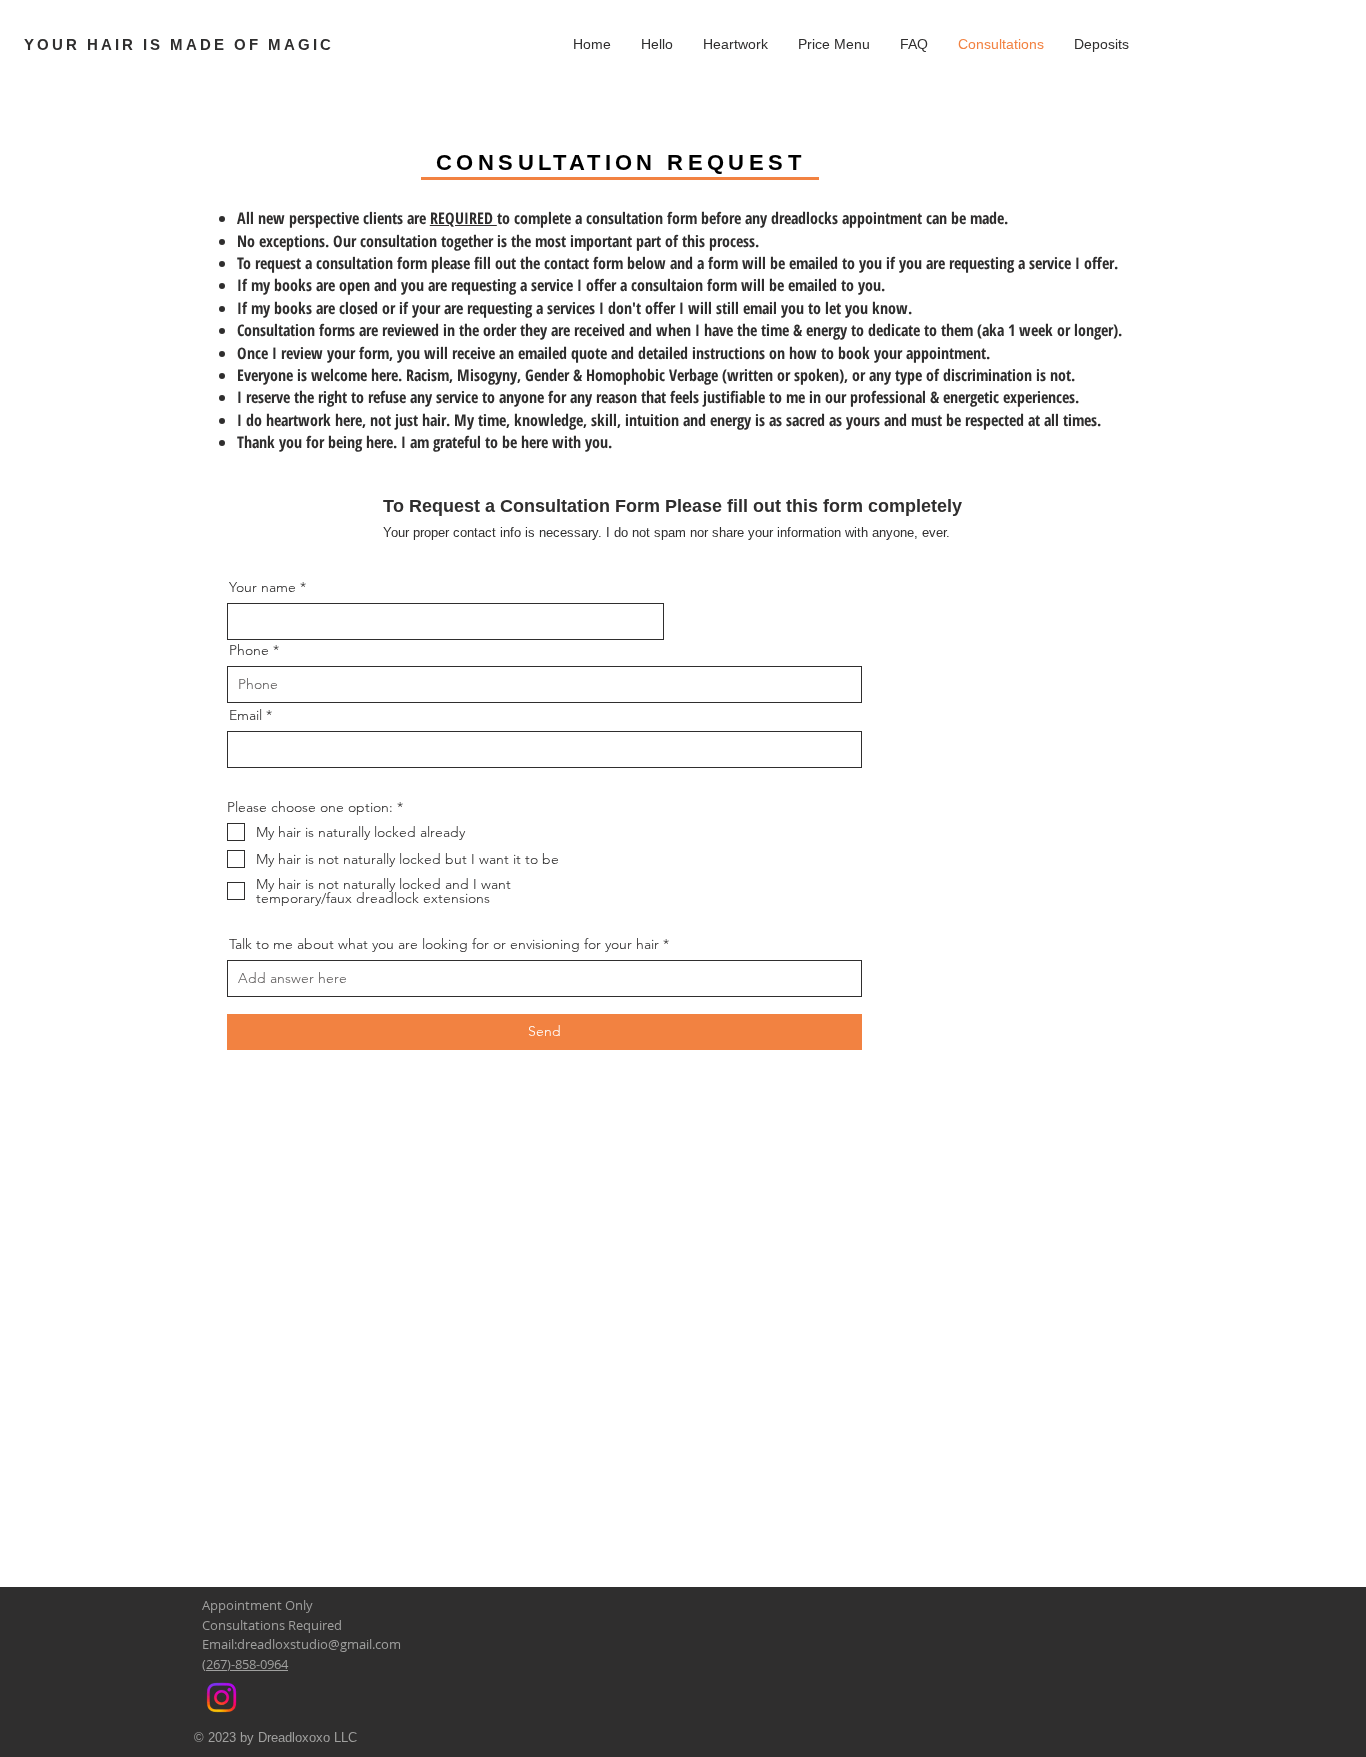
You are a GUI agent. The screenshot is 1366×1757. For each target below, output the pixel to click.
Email (245, 715)
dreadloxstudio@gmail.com (319, 1644)
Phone (249, 650)
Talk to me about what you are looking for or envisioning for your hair (444, 944)
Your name (262, 587)
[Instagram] (221, 1697)
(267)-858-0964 (245, 1664)
